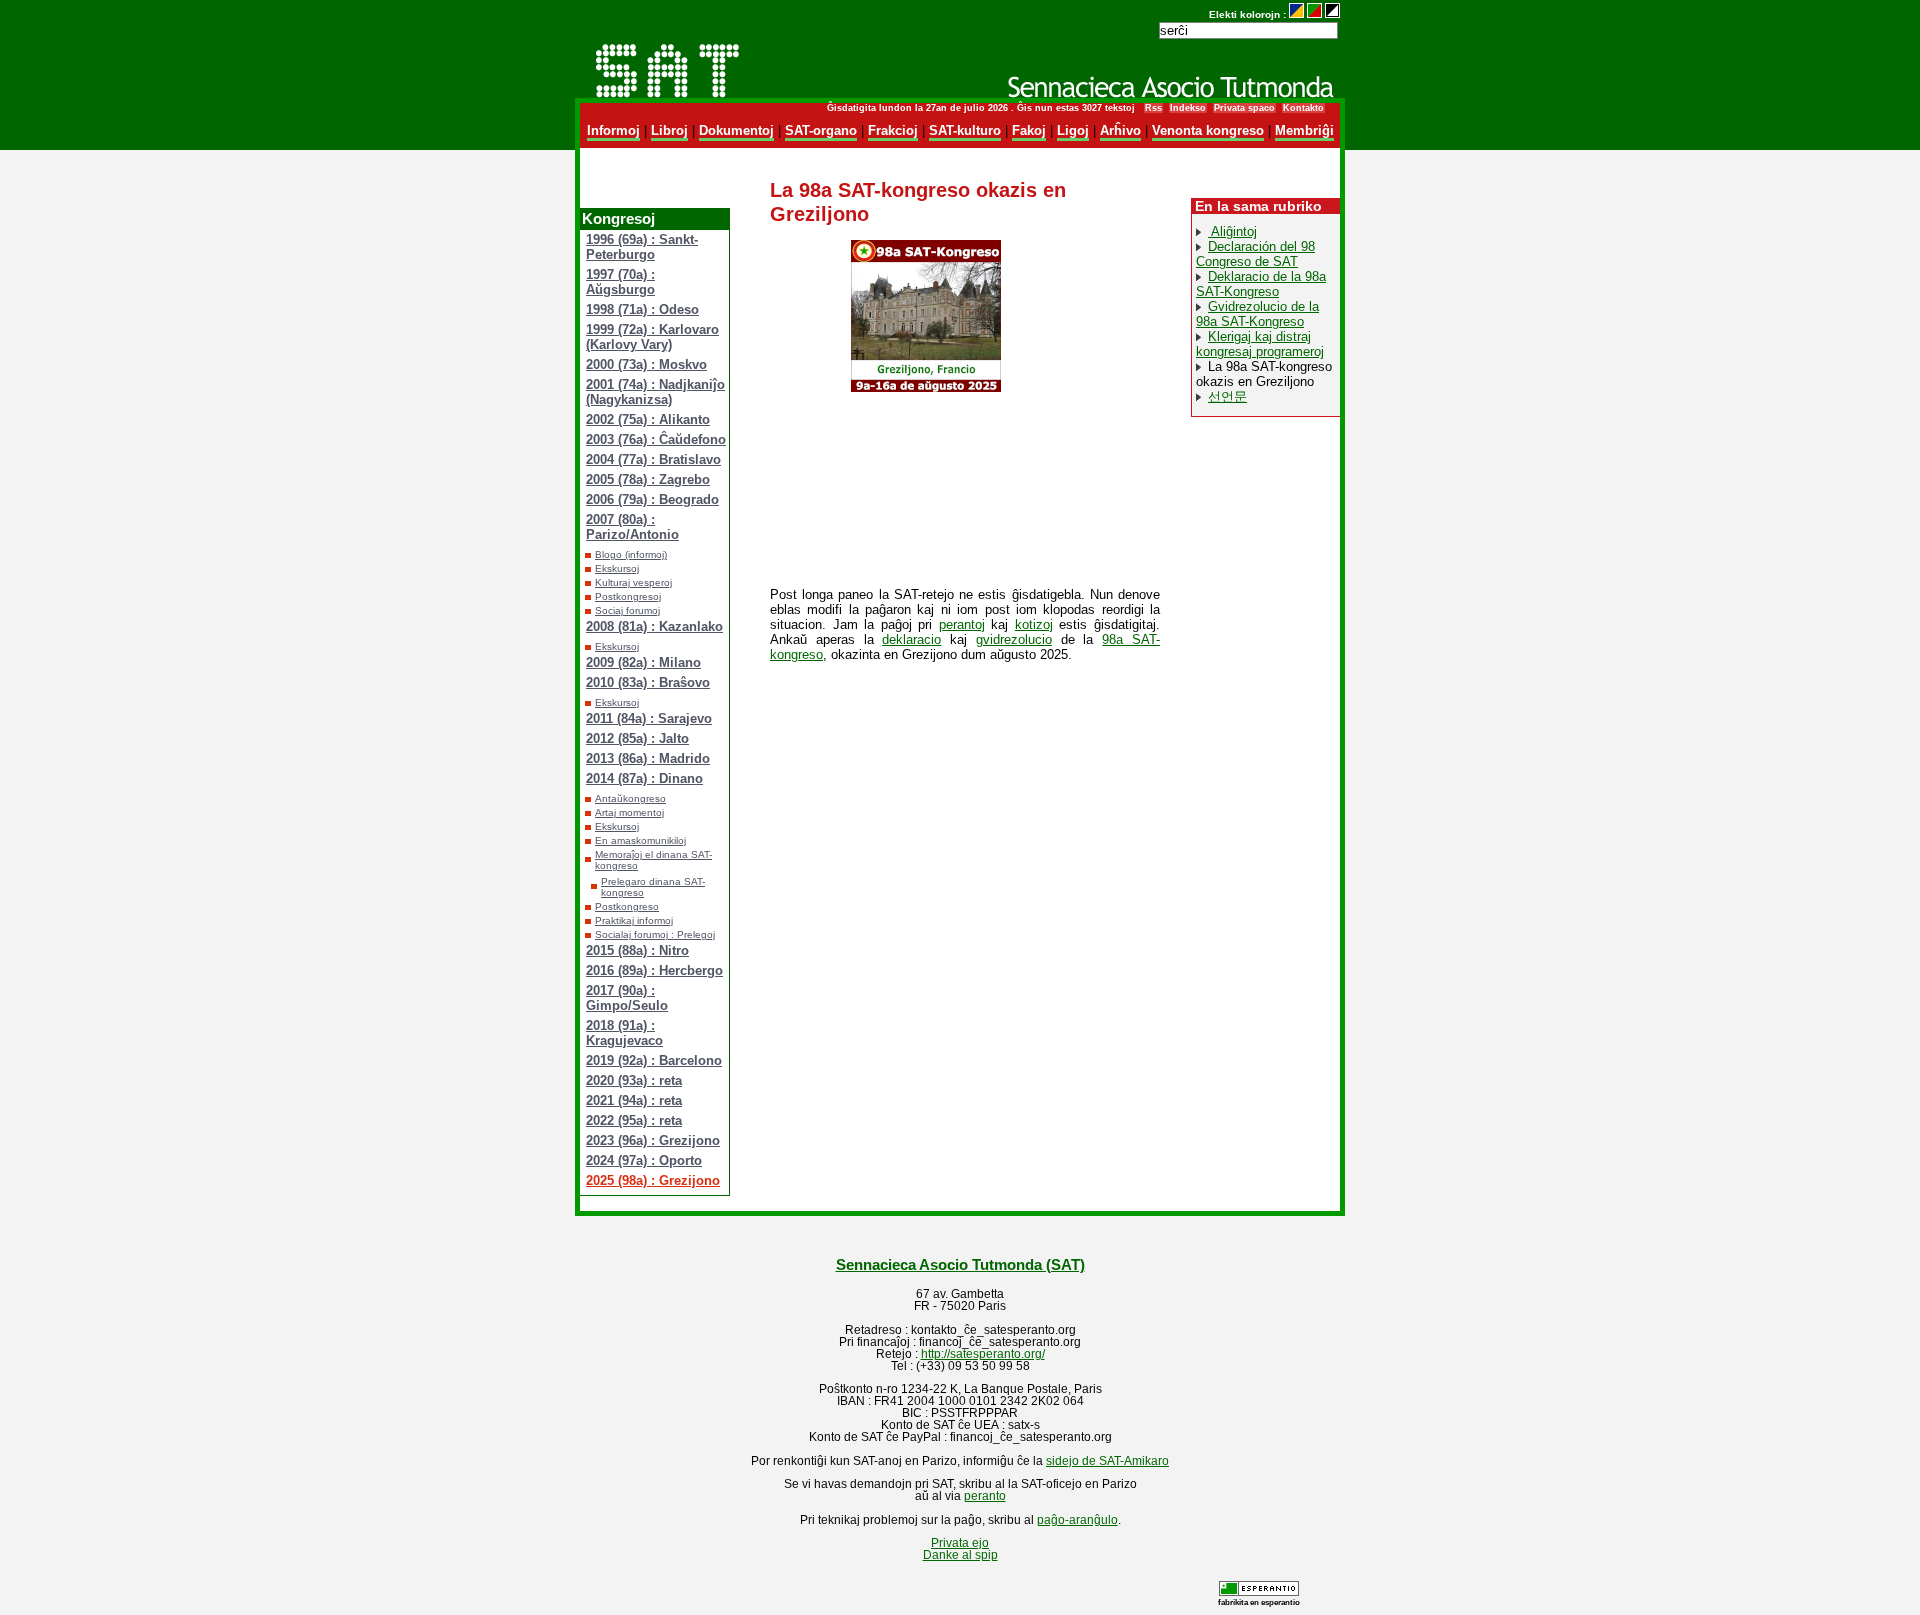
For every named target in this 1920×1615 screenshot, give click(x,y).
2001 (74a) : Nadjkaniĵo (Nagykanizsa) (655, 392)
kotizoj (1034, 624)
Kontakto (1303, 108)
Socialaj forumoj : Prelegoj (655, 934)
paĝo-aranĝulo (1077, 1520)
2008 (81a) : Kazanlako (654, 626)
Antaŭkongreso (630, 798)
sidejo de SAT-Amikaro (1107, 1461)
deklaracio (911, 639)
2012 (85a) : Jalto (637, 738)
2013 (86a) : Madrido (648, 758)
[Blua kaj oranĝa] (1296, 14)
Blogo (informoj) (631, 554)
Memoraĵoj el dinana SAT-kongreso (653, 860)
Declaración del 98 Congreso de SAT (1255, 254)
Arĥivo (1120, 130)
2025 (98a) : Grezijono (653, 1180)
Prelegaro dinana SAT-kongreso (653, 887)
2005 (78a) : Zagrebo (648, 479)
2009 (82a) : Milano (643, 662)
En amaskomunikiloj (640, 840)
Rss (1153, 108)
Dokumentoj (736, 130)
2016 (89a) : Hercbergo (654, 970)
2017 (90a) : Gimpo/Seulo (627, 998)
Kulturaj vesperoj (633, 582)
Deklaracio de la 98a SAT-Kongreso (1261, 284)
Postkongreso (627, 906)
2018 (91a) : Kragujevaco (624, 1033)
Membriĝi (1304, 130)
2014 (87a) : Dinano (644, 778)
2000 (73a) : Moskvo (646, 364)
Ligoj (1073, 130)
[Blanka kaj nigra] (1332, 14)
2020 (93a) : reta (634, 1080)
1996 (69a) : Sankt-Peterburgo (642, 247)
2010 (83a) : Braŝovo (648, 682)
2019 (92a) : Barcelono (654, 1060)
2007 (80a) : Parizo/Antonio (632, 527)
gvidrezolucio (1014, 639)
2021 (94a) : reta (634, 1100)
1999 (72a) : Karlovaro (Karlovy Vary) (652, 337)
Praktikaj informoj (634, 920)
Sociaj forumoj (627, 610)
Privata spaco (1244, 108)
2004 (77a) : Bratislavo (653, 459)
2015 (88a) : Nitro (637, 950)
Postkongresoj (628, 596)
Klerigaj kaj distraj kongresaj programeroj (1260, 344)
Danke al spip (960, 1555)
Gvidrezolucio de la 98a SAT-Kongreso (1257, 314)
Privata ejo (960, 1543)
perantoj (962, 624)
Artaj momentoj (629, 812)
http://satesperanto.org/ (983, 1354)
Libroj (669, 130)
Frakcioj (893, 130)
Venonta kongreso (1208, 130)
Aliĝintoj (1232, 231)
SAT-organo (821, 130)
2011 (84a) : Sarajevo (649, 718)
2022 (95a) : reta (634, 1120)
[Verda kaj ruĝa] (1314, 14)
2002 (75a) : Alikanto (648, 419)
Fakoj (1029, 130)
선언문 (1227, 396)
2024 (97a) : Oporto (644, 1160)
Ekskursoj (617, 568)
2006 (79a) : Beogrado (652, 499)
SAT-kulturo (965, 130)
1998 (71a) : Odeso (642, 309)
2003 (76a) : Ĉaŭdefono (656, 439)
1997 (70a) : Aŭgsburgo (620, 282)
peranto (985, 1496)
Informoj (613, 130)
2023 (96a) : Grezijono (653, 1140)
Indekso (1188, 108)
